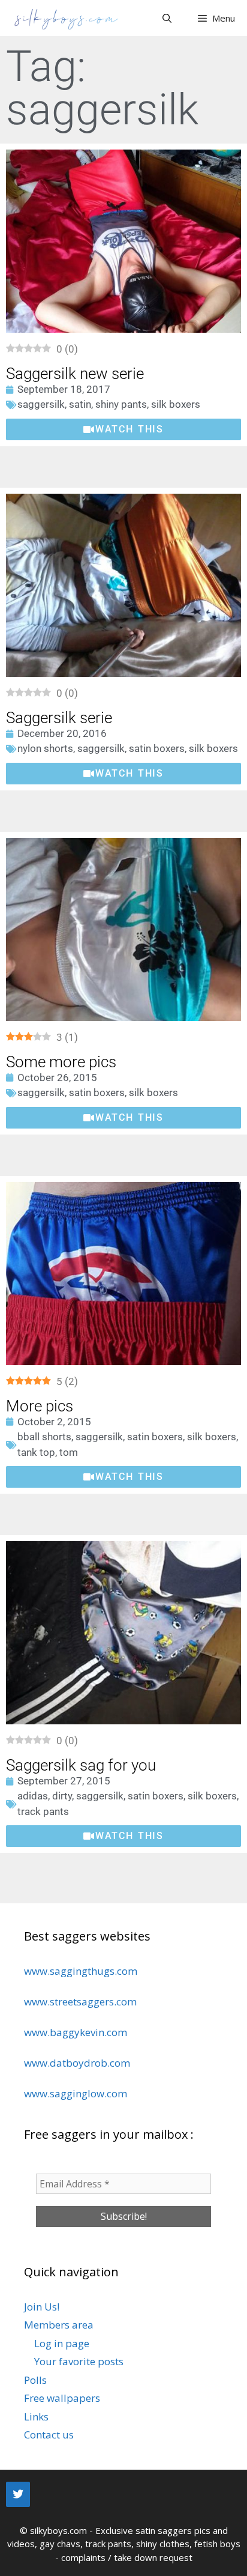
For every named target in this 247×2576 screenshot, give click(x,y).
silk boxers (176, 404)
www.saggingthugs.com (81, 1971)
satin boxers (157, 748)
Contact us (49, 2435)
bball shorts (44, 1437)
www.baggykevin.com (76, 2032)
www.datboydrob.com (77, 2063)
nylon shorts (45, 748)
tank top (36, 1452)
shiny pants (121, 404)
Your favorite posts (79, 2361)
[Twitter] (18, 2494)
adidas (33, 1796)
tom (69, 1452)
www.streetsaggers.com (80, 2002)
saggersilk (41, 404)
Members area (59, 2325)
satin (80, 404)
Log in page (62, 2343)
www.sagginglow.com (76, 2093)
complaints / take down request (127, 2557)
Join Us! (42, 2307)
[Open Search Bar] (166, 18)
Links (36, 2417)
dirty (62, 1796)
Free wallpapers (62, 2398)
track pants (43, 1811)
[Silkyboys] (66, 18)
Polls (35, 2380)
